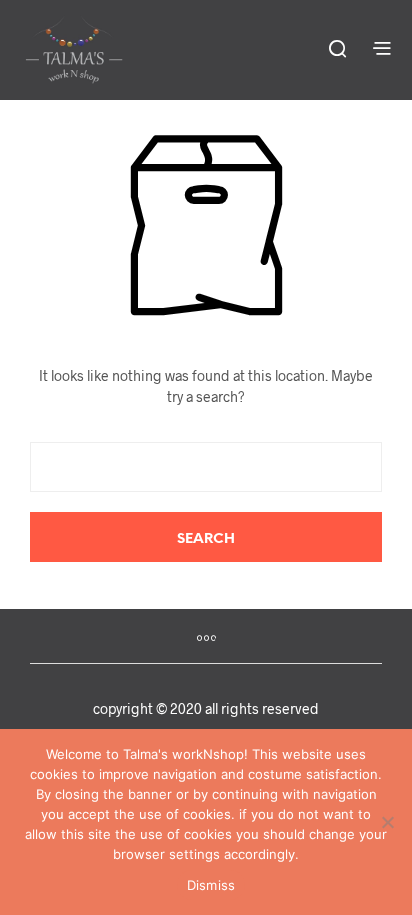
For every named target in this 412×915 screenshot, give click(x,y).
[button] (336, 48)
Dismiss (211, 885)
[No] (387, 822)
